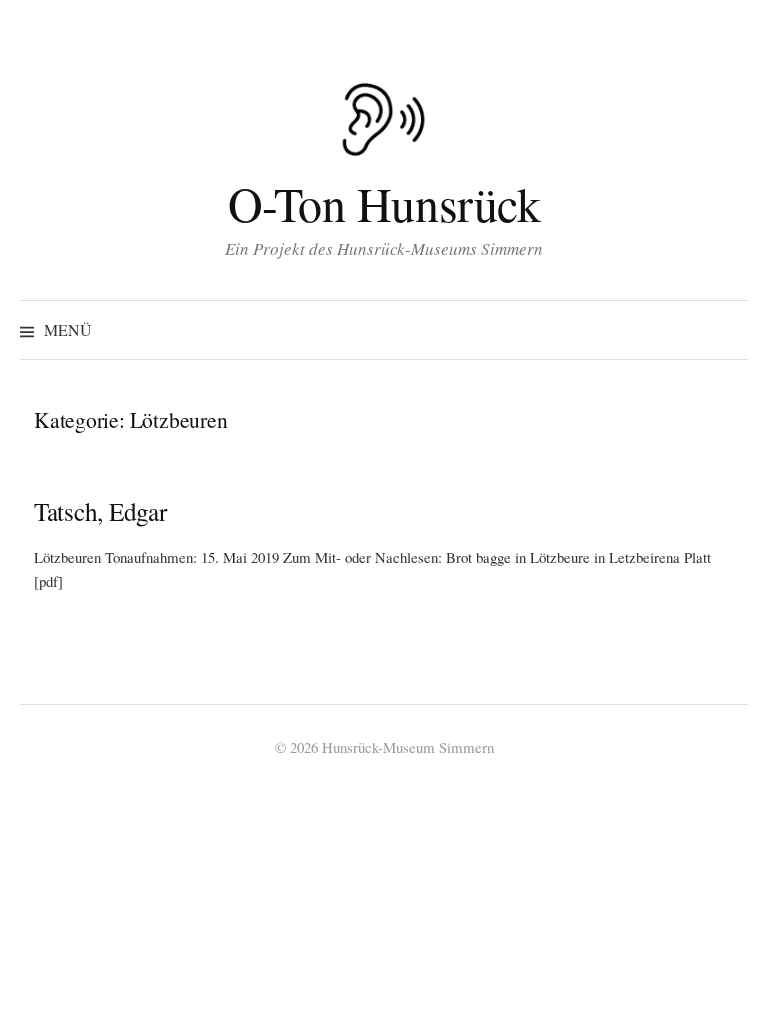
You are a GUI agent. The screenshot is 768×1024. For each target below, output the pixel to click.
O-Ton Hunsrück (384, 203)
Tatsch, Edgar (100, 511)
